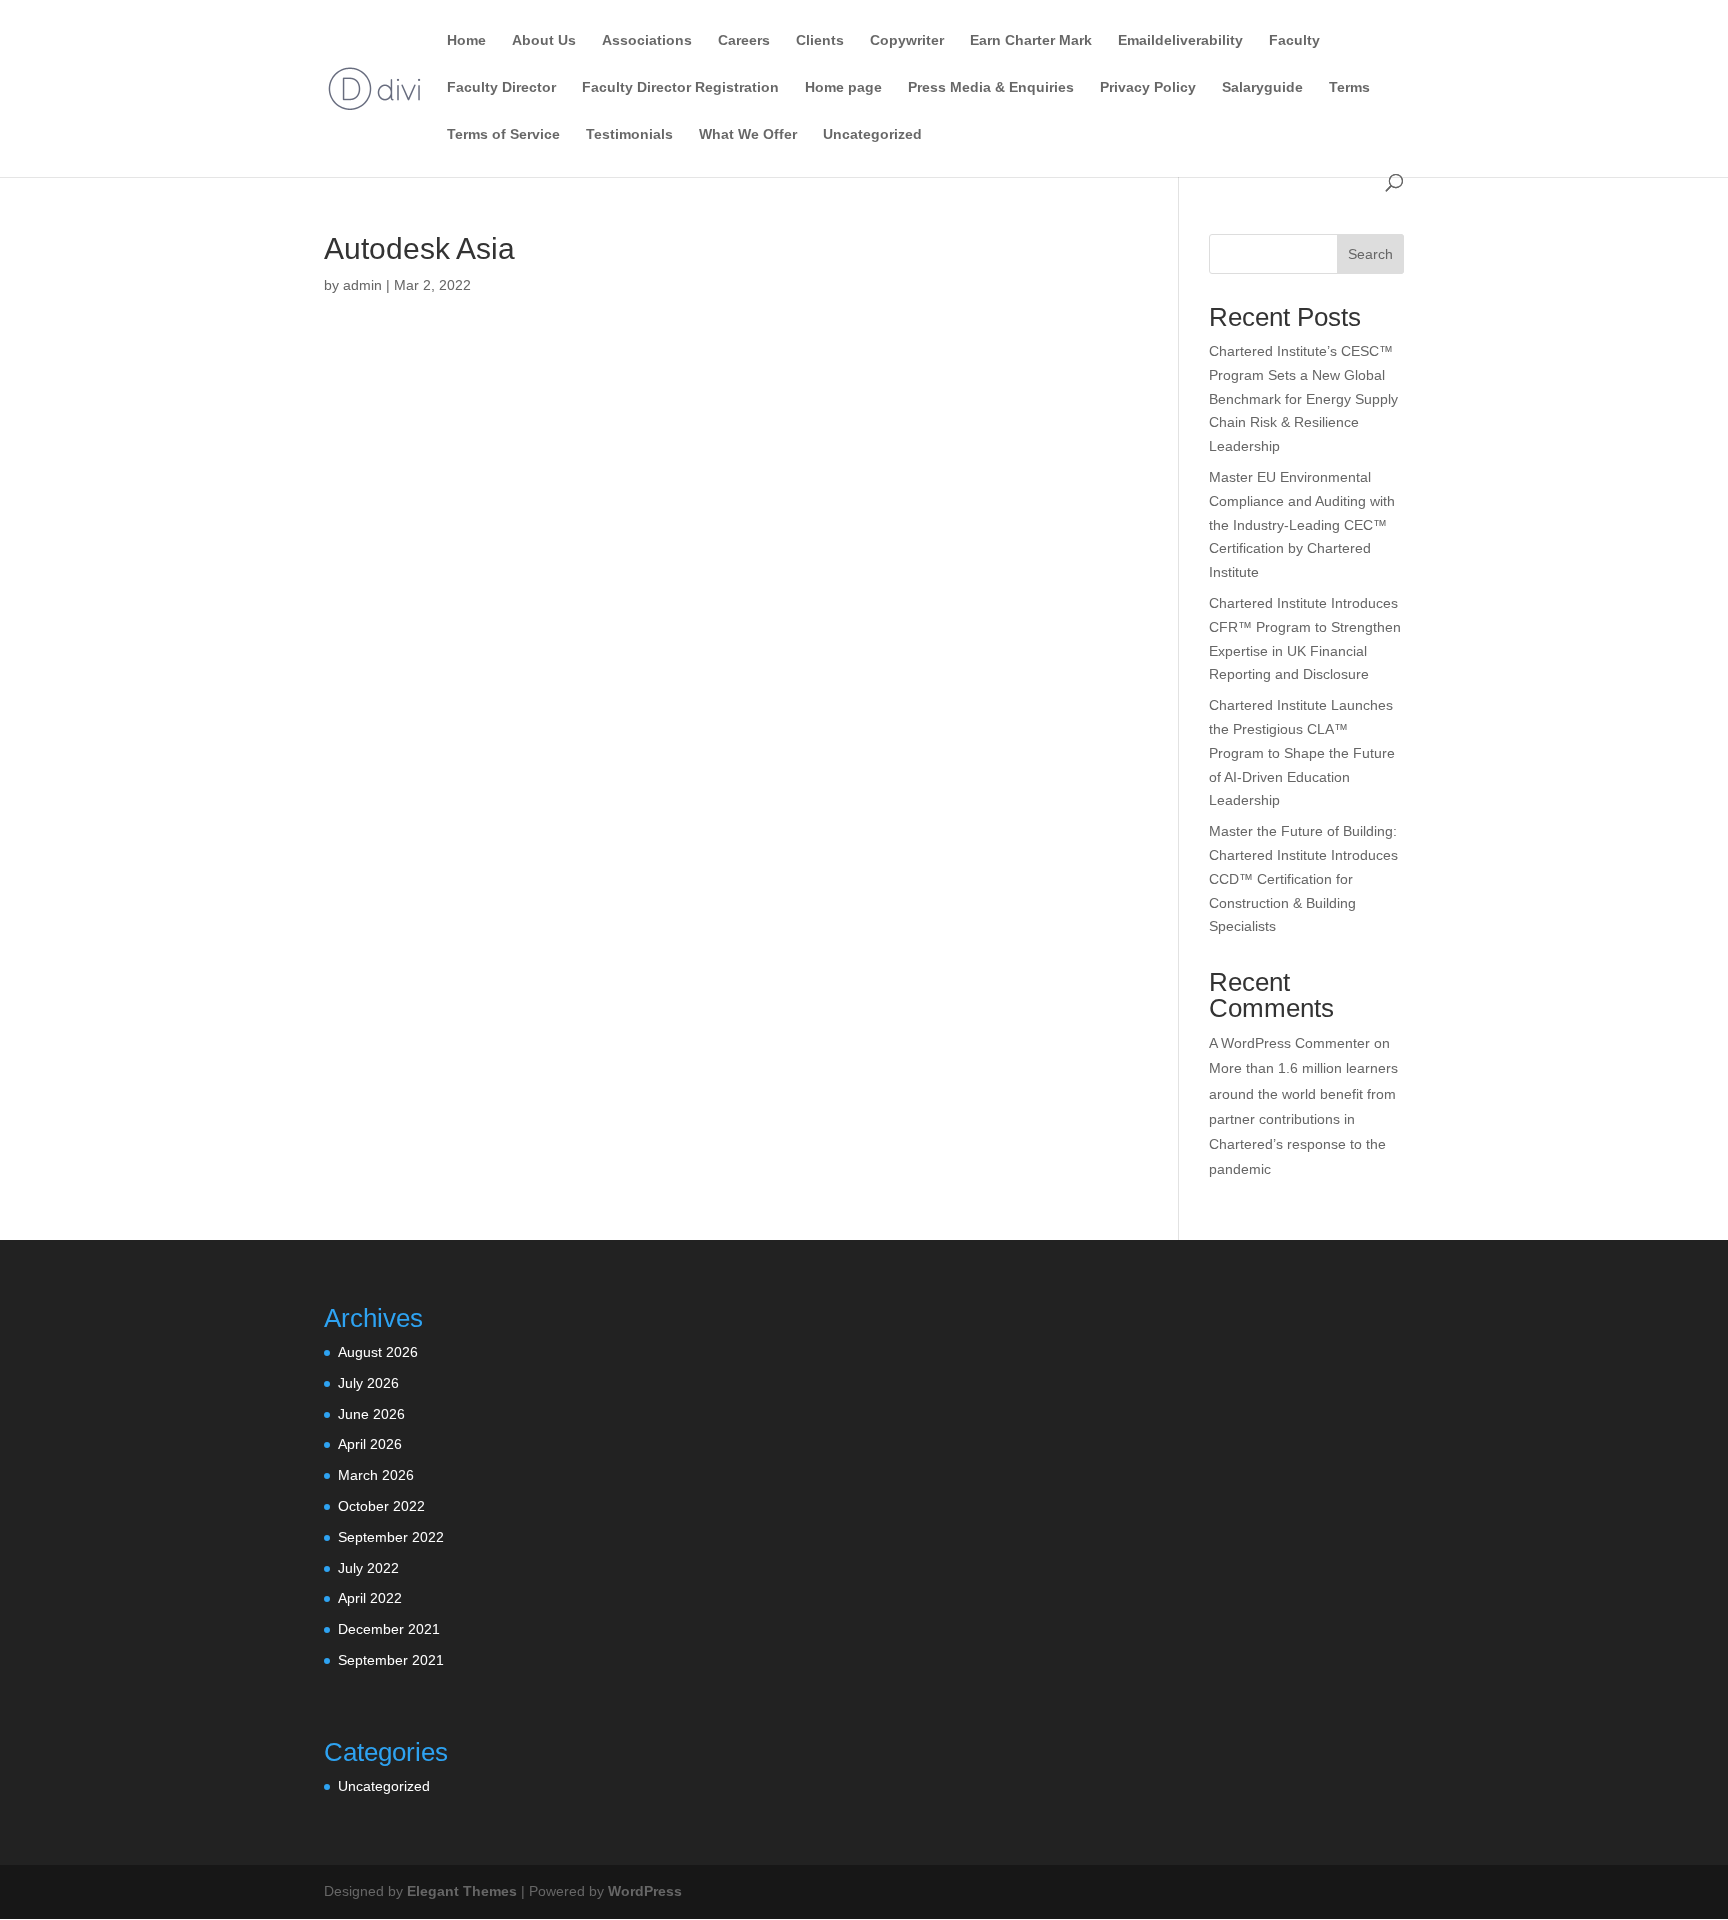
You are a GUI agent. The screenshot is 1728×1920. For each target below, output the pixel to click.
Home (466, 40)
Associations (647, 40)
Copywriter (907, 40)
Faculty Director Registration (680, 87)
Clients (820, 40)
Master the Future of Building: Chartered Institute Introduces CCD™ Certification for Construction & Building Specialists (1303, 878)
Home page (843, 87)
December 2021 (389, 1629)
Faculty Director (501, 87)
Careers (744, 40)
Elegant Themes (462, 1891)
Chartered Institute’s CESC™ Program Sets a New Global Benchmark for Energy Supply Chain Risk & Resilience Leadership (1303, 398)
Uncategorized (872, 134)
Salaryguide (1262, 87)
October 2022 (381, 1506)
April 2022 (370, 1598)
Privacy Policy (1148, 87)
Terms (1349, 87)
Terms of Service (503, 134)
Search (1370, 254)
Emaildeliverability (1180, 40)
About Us (544, 40)
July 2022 (368, 1568)
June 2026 (371, 1414)
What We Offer (748, 134)
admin (362, 285)
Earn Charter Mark (1031, 40)
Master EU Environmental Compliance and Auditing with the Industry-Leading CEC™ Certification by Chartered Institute (1302, 524)
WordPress (645, 1891)
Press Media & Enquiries (991, 87)
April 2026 (370, 1444)
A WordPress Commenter (1289, 1043)
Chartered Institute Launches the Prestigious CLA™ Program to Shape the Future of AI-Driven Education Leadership (1302, 752)
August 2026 (378, 1352)
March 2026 (376, 1475)
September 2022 (391, 1537)
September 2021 (391, 1660)
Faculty (1294, 40)
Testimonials (629, 134)
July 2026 (368, 1383)
